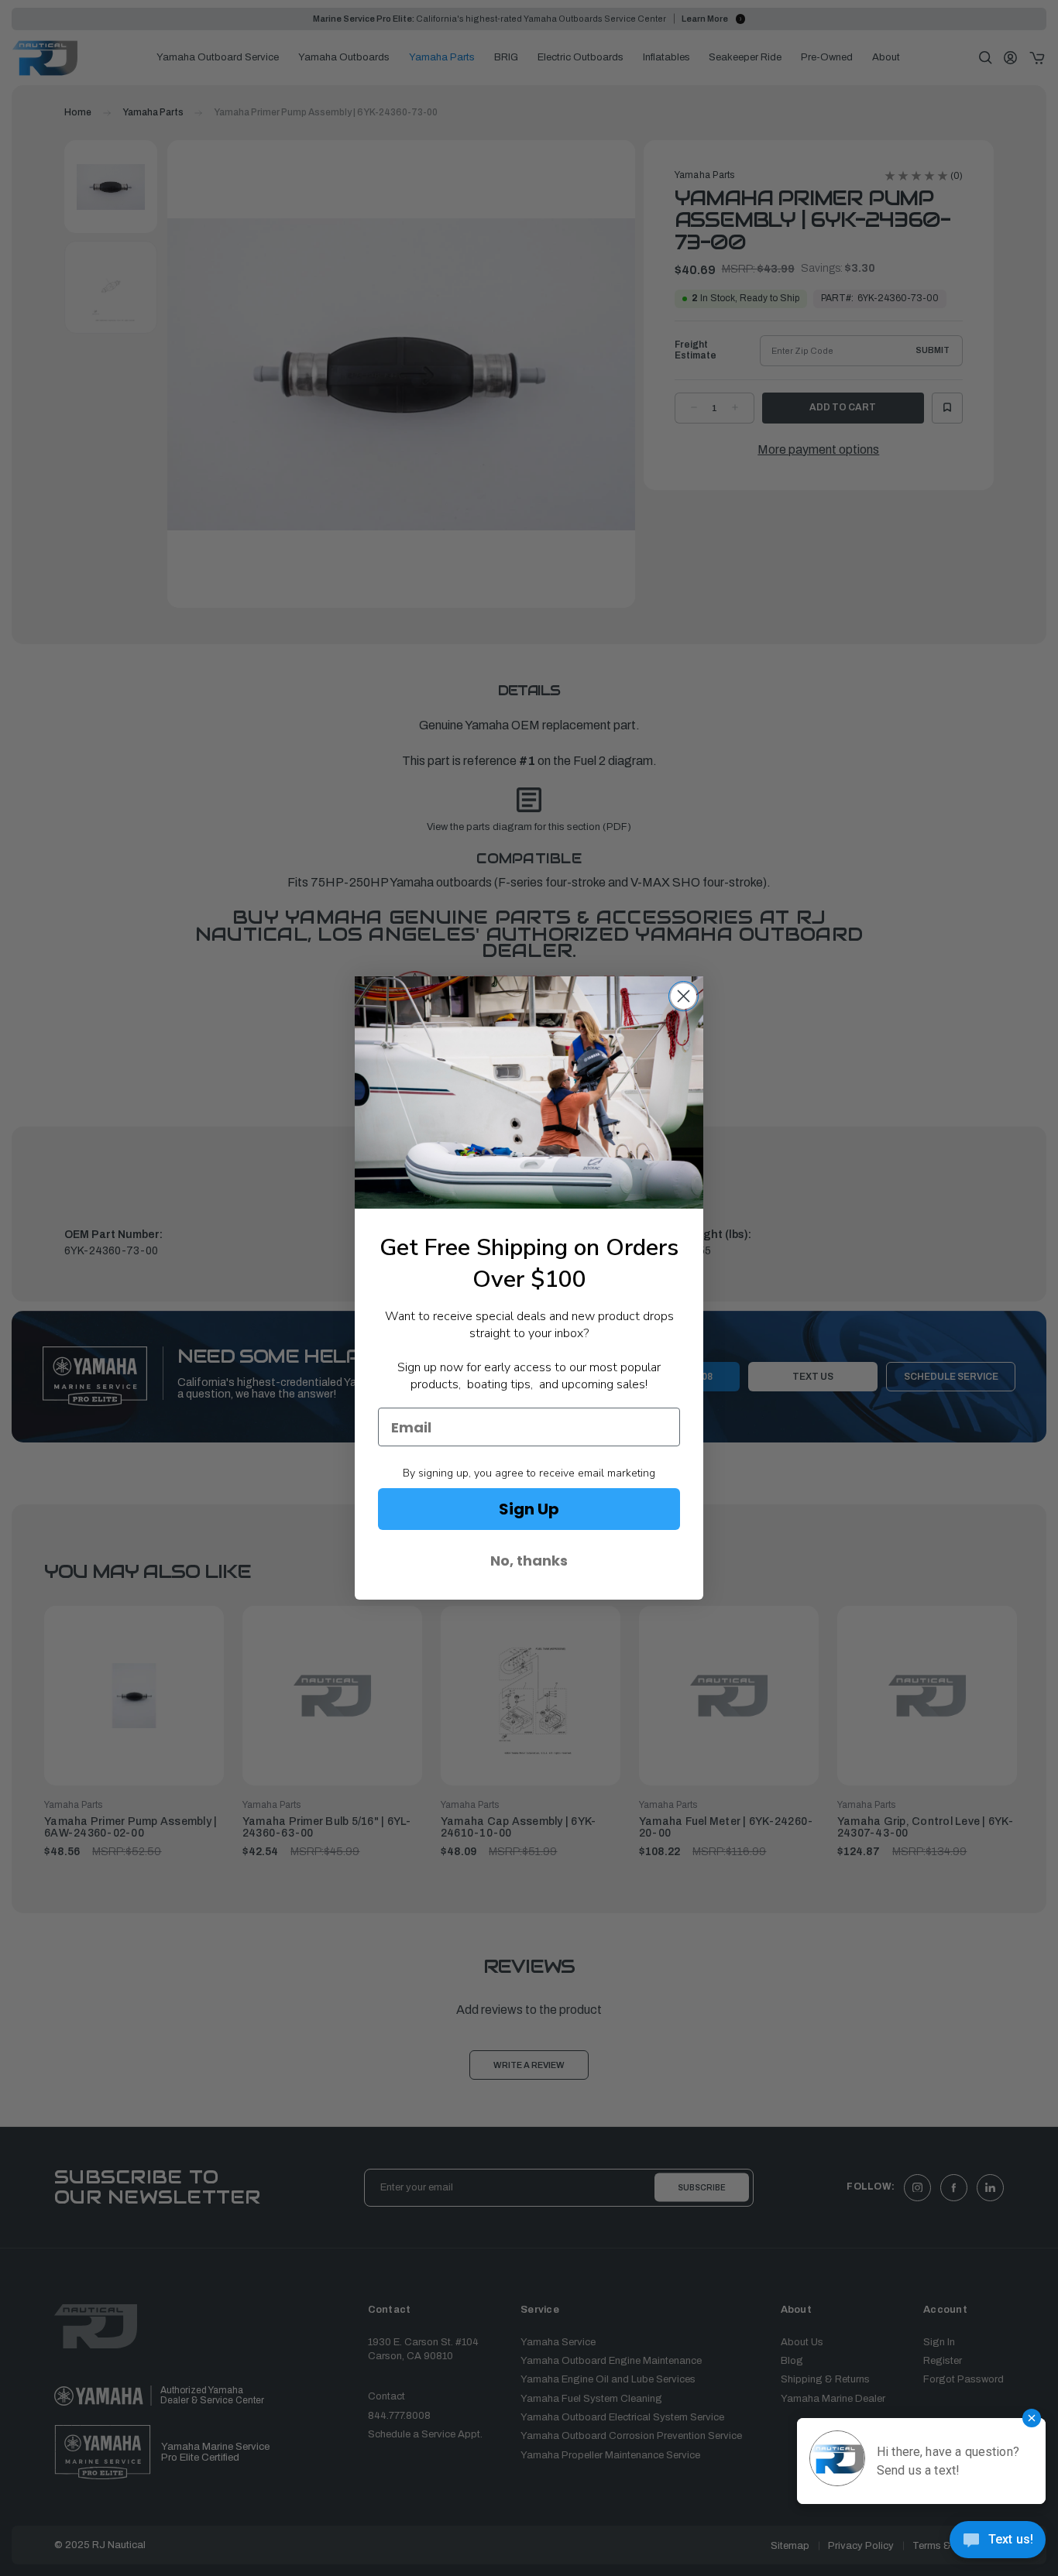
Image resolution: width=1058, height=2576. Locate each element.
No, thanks (529, 1561)
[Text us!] (998, 2544)
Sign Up (529, 1509)
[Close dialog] (684, 996)
